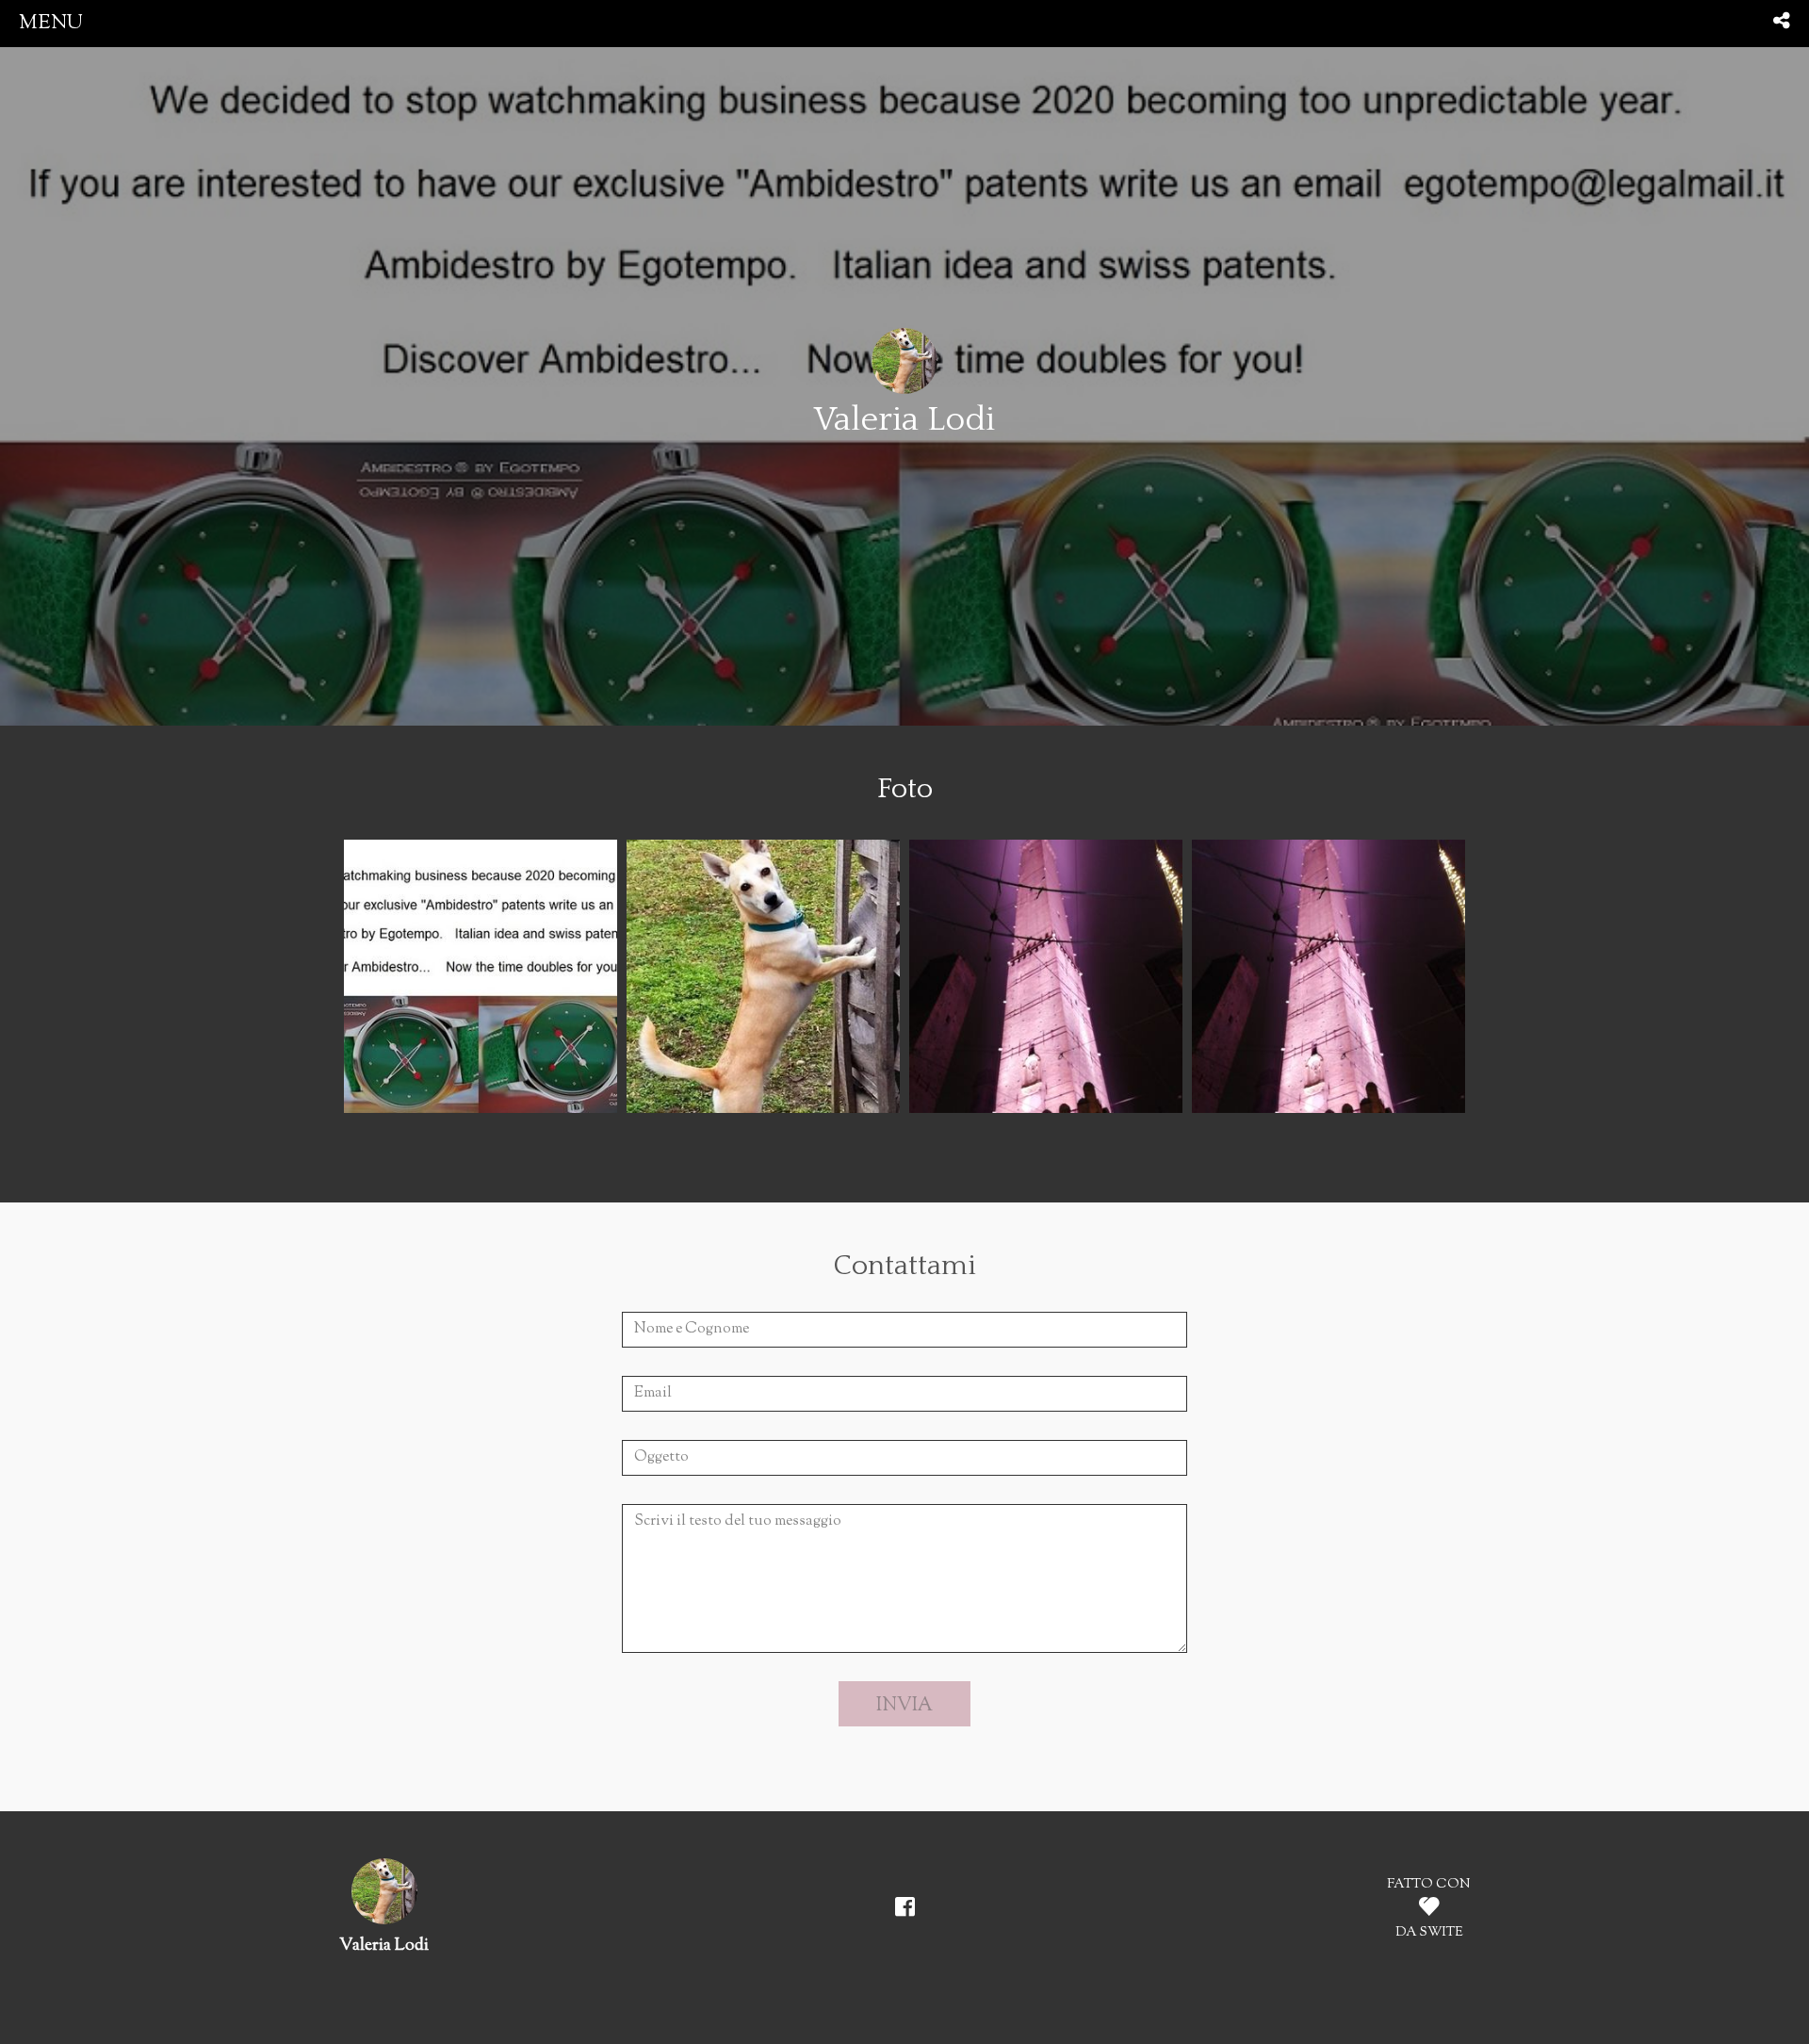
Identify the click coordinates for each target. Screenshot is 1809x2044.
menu (51, 23)
